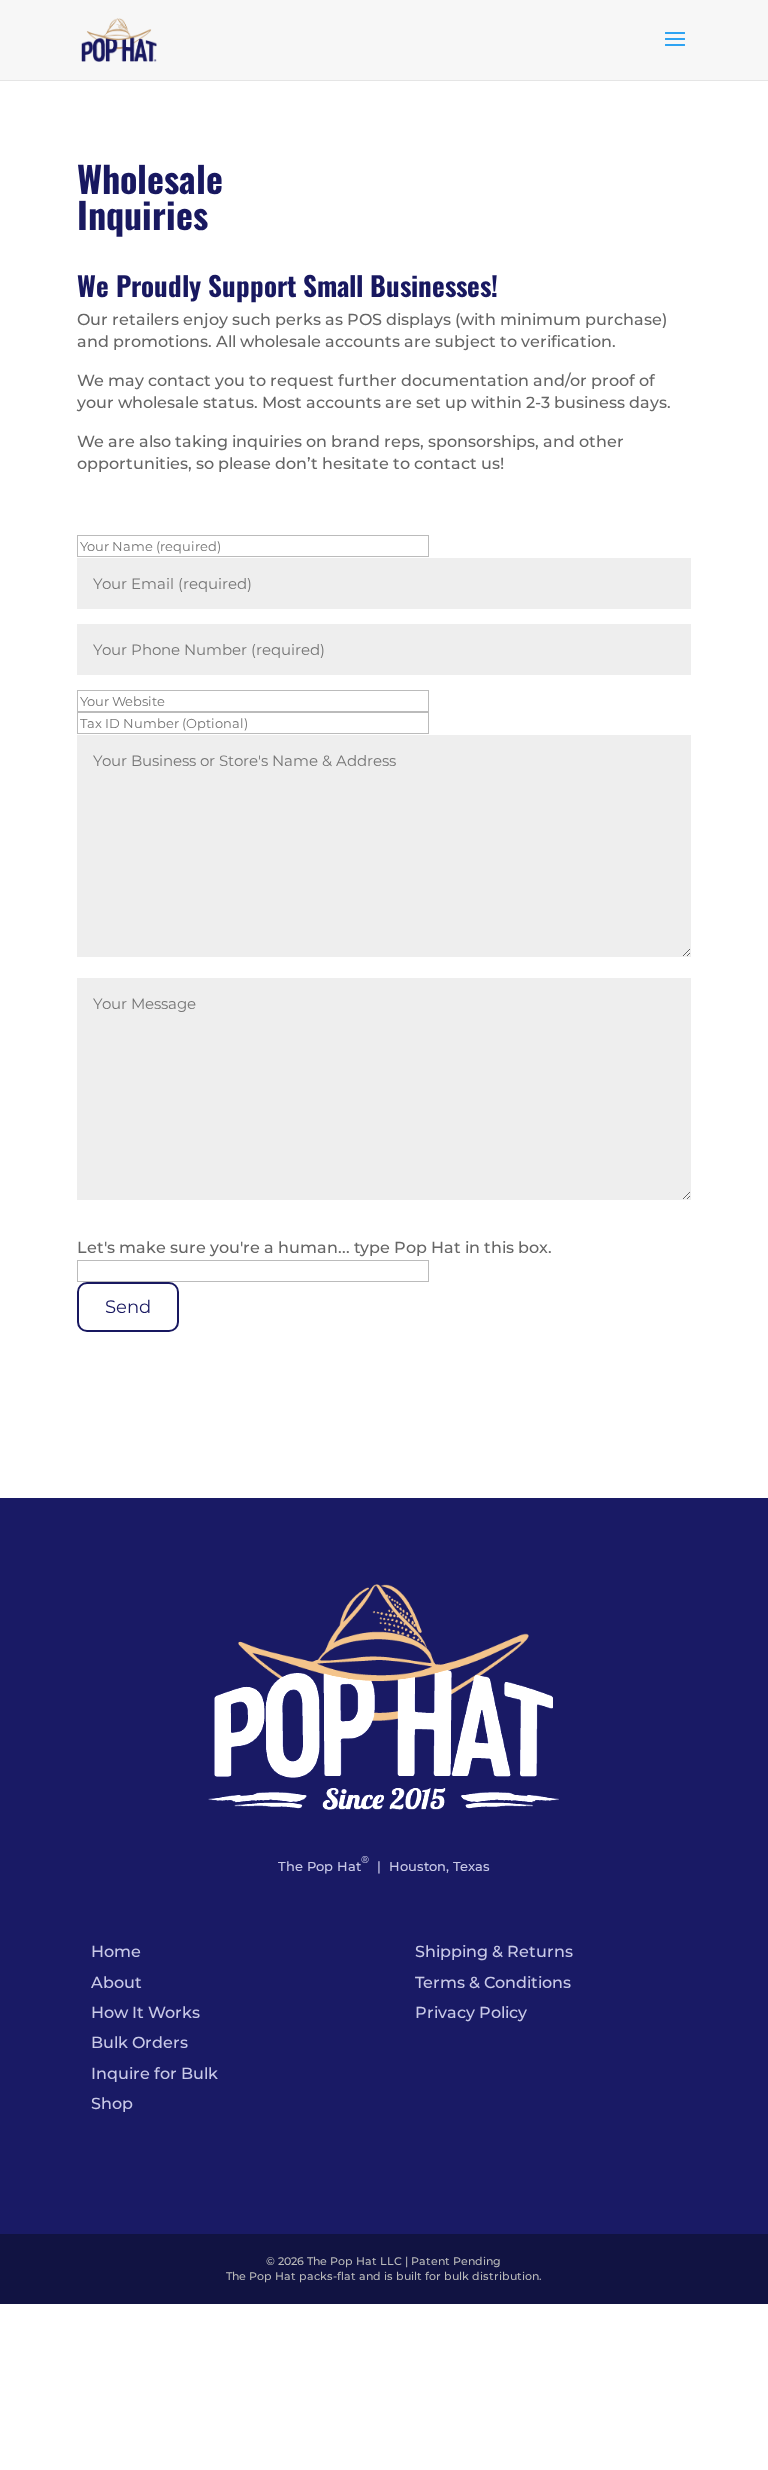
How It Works (145, 2012)
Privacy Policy (471, 2012)
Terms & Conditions (493, 1982)
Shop (112, 2103)
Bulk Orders (139, 2042)
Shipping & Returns (494, 1951)
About (116, 1982)
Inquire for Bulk (154, 2073)
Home (116, 1951)
